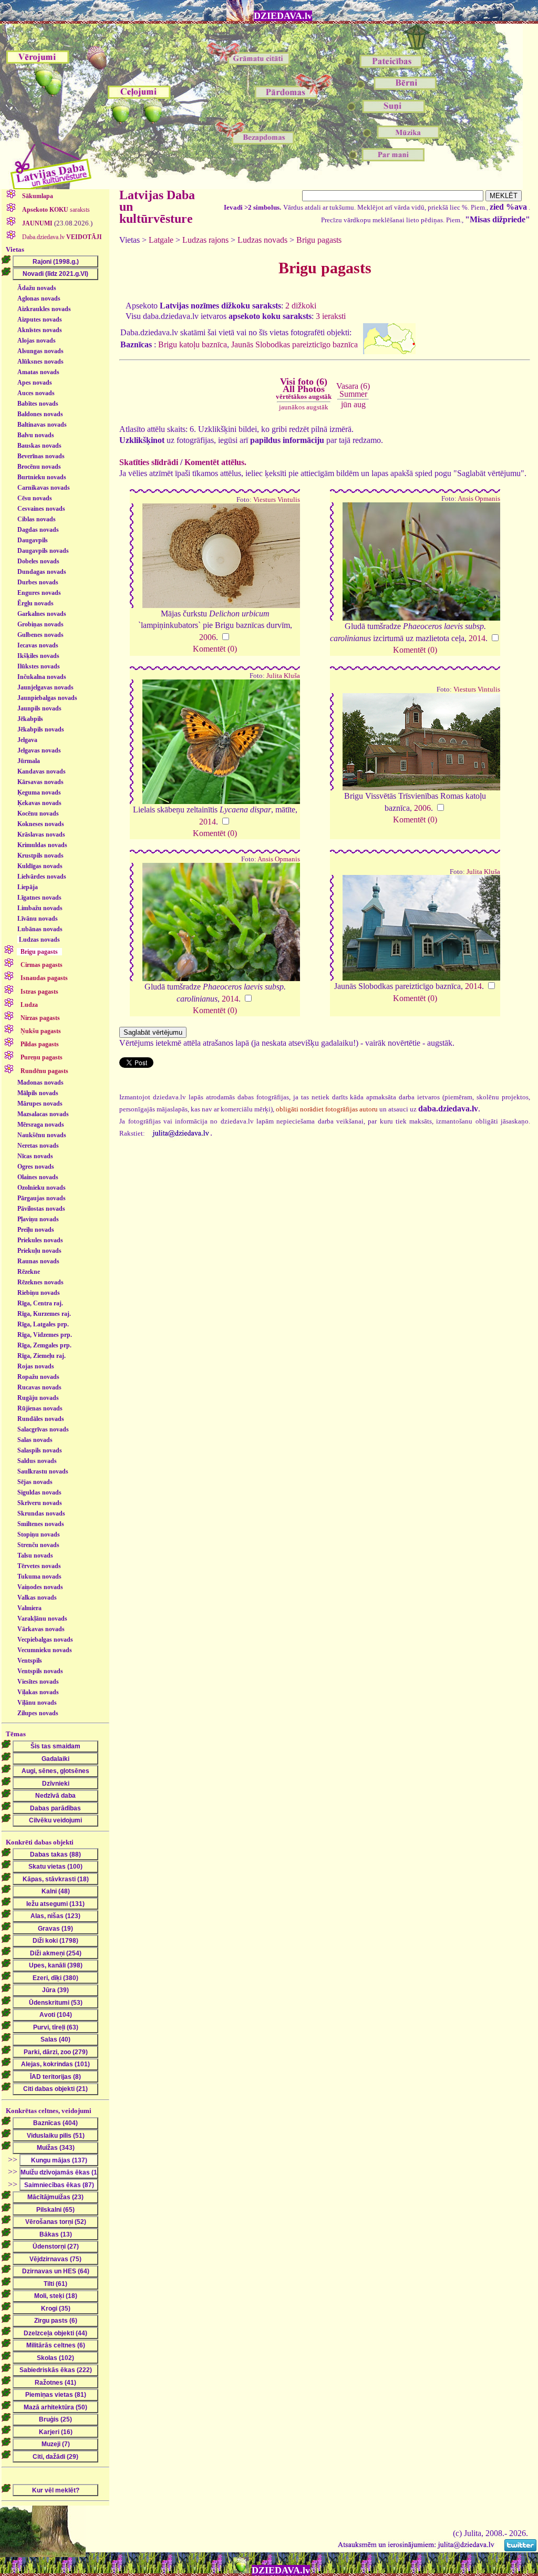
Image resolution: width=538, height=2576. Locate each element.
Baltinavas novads (42, 425)
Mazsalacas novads (43, 1114)
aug (360, 404)
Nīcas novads (35, 1156)
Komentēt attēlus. (215, 462)
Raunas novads (38, 1261)
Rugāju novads (38, 1398)
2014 (477, 638)
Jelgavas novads (39, 750)
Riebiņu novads (39, 1293)
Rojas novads (36, 1366)
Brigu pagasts (319, 240)
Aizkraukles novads (44, 309)
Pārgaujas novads (42, 1198)
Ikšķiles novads (38, 656)
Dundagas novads (42, 572)
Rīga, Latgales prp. (43, 1324)
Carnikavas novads (44, 488)
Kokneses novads (41, 824)
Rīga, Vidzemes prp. (45, 1335)
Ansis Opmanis (479, 499)
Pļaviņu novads (38, 1219)
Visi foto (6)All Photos (304, 388)
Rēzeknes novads (40, 1282)
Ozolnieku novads (42, 1188)
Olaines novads (38, 1177)
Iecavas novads (38, 645)
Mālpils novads (38, 1093)
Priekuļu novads (39, 1251)
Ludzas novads (39, 940)
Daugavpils (33, 540)
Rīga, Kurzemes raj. (44, 1314)
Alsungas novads (40, 351)
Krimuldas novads (42, 845)
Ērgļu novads (35, 603)
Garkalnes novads (42, 614)
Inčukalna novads (42, 677)
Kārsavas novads (40, 782)
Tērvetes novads (39, 1566)
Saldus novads (37, 1461)
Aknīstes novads (40, 330)
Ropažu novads (38, 1377)
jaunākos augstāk (304, 407)
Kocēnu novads (38, 813)
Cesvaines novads (41, 509)
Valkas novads (37, 1598)
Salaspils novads (40, 1450)
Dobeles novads (38, 561)
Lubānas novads (40, 929)
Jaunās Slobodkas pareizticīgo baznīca (294, 344)
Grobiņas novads (40, 624)
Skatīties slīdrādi (149, 462)
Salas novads (35, 1440)
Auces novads (36, 393)
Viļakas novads (38, 1692)
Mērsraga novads (41, 1125)
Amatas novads (38, 372)
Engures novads (39, 593)
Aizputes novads (40, 320)
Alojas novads (37, 341)
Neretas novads (38, 1146)
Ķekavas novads (39, 803)
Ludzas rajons (205, 240)
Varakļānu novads (42, 1619)
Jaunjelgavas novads (45, 687)
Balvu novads (36, 435)
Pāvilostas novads (41, 1209)
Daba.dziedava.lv (61, 237)
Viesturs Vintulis (277, 500)
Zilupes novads (38, 1713)
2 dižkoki (301, 306)
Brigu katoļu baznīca (193, 344)
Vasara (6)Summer (353, 390)
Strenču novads (38, 1545)
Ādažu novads (37, 288)
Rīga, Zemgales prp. (44, 1345)
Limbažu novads (40, 908)
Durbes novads (38, 582)
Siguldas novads (39, 1492)
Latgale (161, 240)
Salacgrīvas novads (43, 1429)
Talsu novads (35, 1555)
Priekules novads (40, 1240)
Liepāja (28, 887)
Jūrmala (29, 761)
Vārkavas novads (41, 1629)
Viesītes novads (38, 1682)
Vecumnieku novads (45, 1650)
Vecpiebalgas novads (45, 1640)
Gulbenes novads (40, 635)
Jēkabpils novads (41, 729)
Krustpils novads (40, 856)
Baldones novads (40, 414)
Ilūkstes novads (39, 666)
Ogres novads (36, 1167)
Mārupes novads (40, 1104)
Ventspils (30, 1661)
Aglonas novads (39, 298)
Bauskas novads (39, 446)
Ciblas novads (37, 519)
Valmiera (29, 1608)
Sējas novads (35, 1482)
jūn (346, 404)
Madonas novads (40, 1083)
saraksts (56, 210)
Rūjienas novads (40, 1408)
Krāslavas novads (41, 834)
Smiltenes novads (41, 1524)
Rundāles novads (41, 1419)
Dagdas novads (38, 530)
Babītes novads (38, 404)
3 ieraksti (331, 316)
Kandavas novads (42, 771)
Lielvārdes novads (42, 877)
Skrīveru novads (40, 1503)
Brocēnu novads (39, 467)
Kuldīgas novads (40, 866)
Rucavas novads (39, 1387)
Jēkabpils (30, 719)
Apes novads (35, 383)
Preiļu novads (36, 1230)
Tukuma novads (39, 1576)
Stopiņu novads (39, 1534)
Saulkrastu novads (43, 1471)
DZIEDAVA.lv (283, 16)
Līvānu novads (38, 919)
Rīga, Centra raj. (40, 1303)
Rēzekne (29, 1272)
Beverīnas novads (41, 456)
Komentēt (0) (215, 649)
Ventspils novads (40, 1671)
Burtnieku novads (42, 477)
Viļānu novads (37, 1703)
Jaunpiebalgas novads (47, 698)
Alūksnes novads (40, 362)
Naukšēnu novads (42, 1135)
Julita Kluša (283, 676)
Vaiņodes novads (40, 1587)
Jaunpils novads (39, 708)
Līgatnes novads (39, 898)
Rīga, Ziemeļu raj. (42, 1356)
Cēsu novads (35, 498)
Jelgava (27, 740)
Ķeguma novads (39, 792)
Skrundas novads (41, 1513)
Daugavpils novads (43, 551)
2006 (208, 637)
